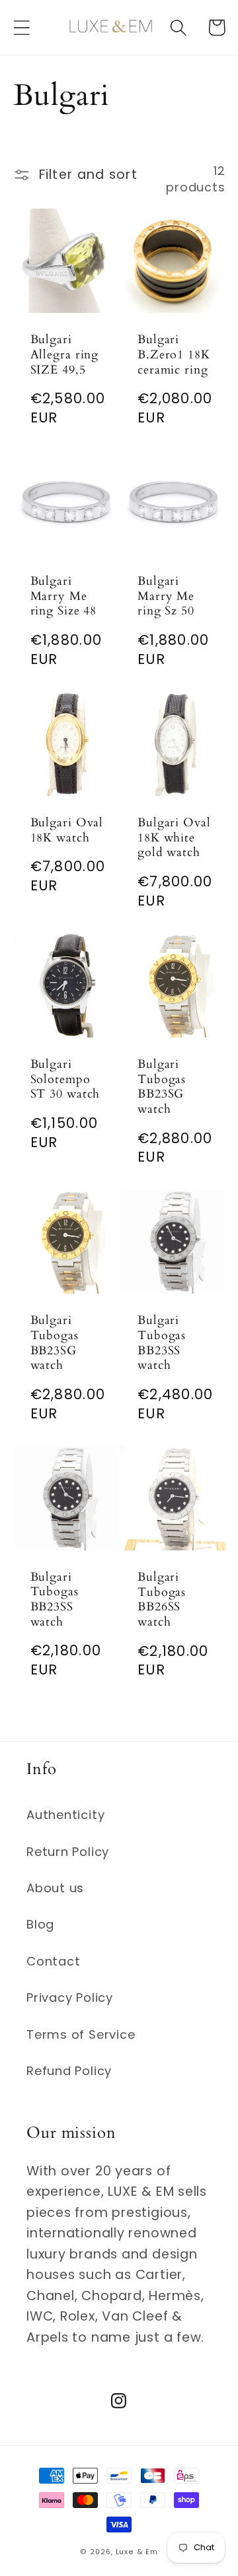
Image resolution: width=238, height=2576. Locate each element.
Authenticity (65, 1815)
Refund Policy (69, 2071)
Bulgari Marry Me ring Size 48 (64, 597)
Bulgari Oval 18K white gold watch (174, 838)
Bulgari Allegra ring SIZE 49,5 (65, 355)
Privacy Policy (70, 1998)
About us (55, 1888)
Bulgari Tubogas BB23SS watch (162, 1343)
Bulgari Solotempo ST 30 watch (65, 1080)
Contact (53, 1961)
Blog (40, 1924)
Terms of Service (81, 2034)
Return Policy (68, 1852)
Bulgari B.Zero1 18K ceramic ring (174, 355)
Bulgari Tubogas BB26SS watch (162, 1600)
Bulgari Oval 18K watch (67, 831)
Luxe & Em (137, 2552)
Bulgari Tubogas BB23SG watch (162, 1087)
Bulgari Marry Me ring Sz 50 (166, 597)
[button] (21, 27)
